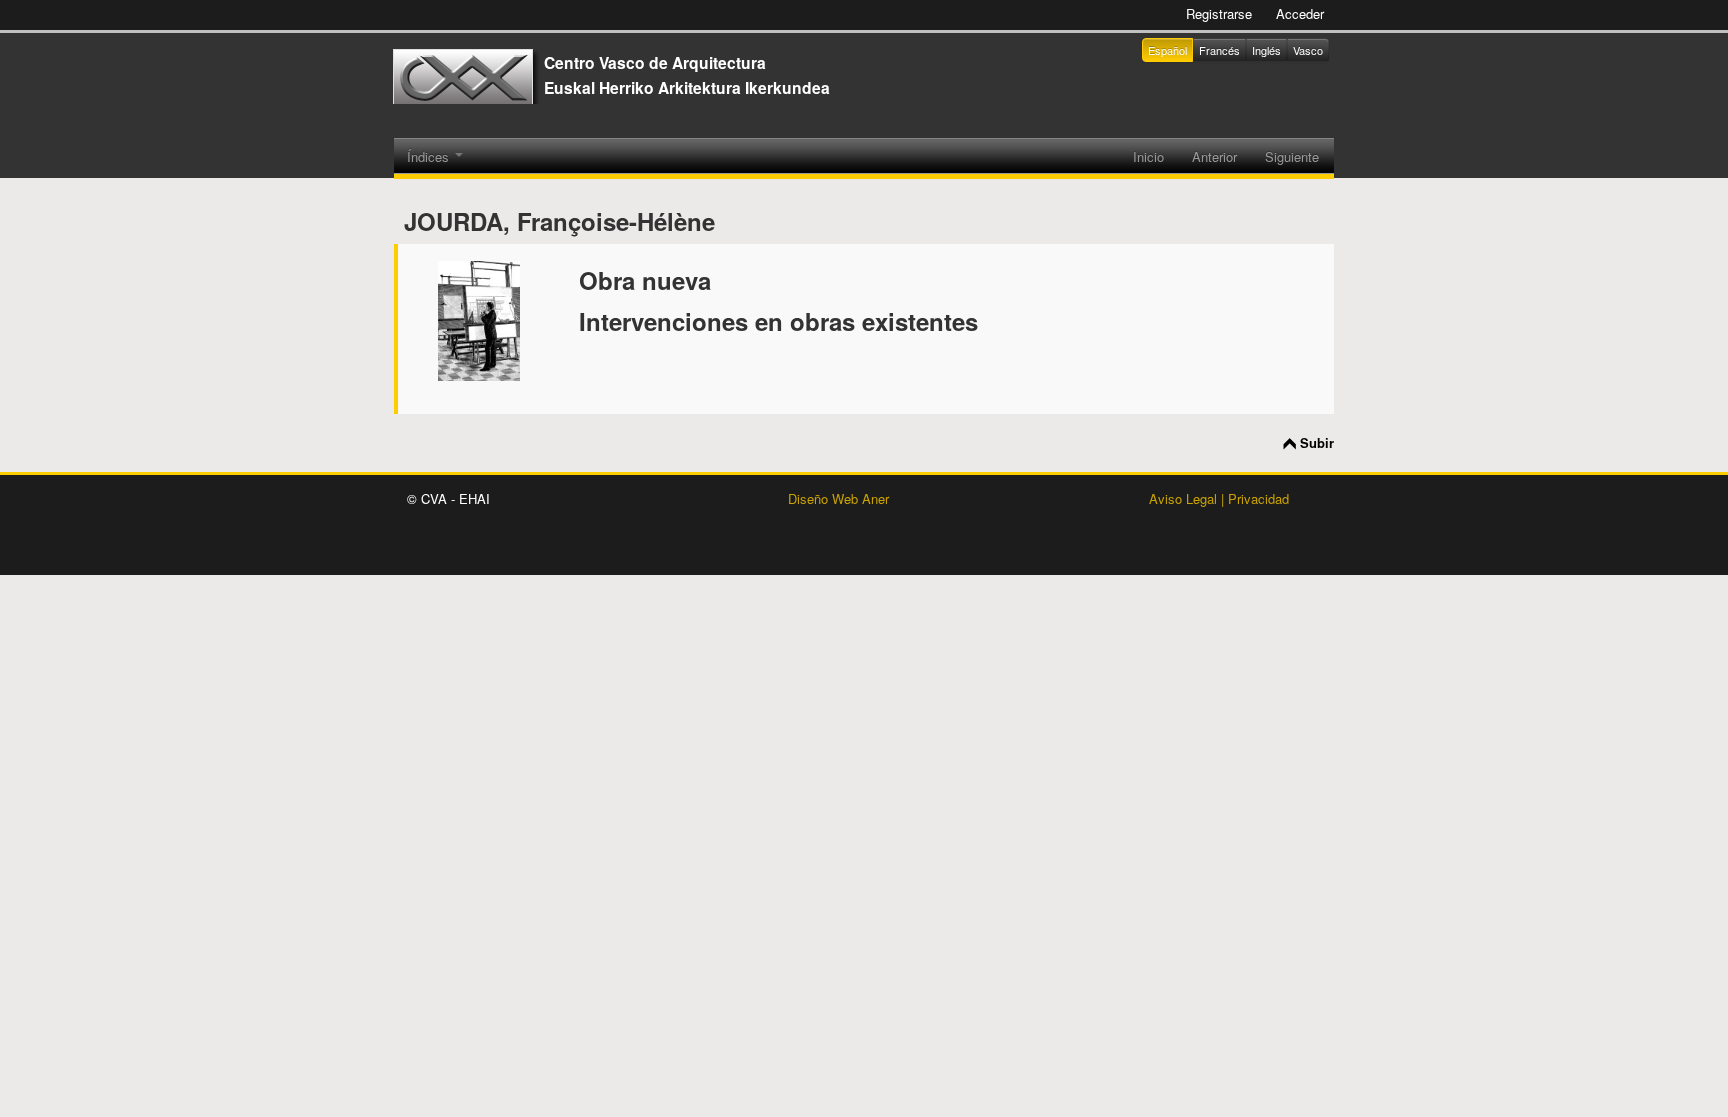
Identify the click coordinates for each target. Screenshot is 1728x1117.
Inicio (1148, 156)
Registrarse (1219, 13)
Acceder (1300, 13)
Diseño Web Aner (838, 498)
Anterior (1214, 156)
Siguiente (1292, 156)
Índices (430, 156)
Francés (1219, 50)
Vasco (1308, 50)
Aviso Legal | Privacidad (1219, 498)
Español (1167, 50)
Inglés (1266, 50)
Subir (1317, 443)
